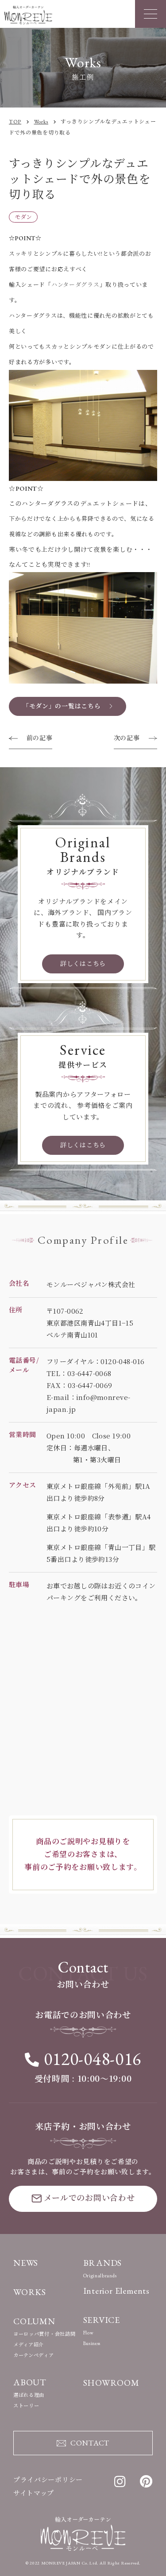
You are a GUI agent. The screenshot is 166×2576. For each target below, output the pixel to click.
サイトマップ (34, 2493)
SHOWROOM (111, 2383)
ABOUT (30, 2382)
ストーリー (26, 2406)
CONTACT (90, 2443)
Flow (89, 2333)
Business (92, 2343)
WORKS (30, 2292)
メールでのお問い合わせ (89, 2198)
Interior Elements (117, 2291)
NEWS (26, 2263)
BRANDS (103, 2263)
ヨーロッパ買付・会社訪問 (44, 2334)
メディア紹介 (29, 2345)
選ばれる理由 (29, 2395)
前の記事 (39, 738)
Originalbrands (100, 2276)
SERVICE (102, 2320)
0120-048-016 (93, 2059)
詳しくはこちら (83, 964)
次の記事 (127, 738)
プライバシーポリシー (48, 2480)
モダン (23, 217)
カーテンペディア (34, 2355)
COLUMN (34, 2321)
